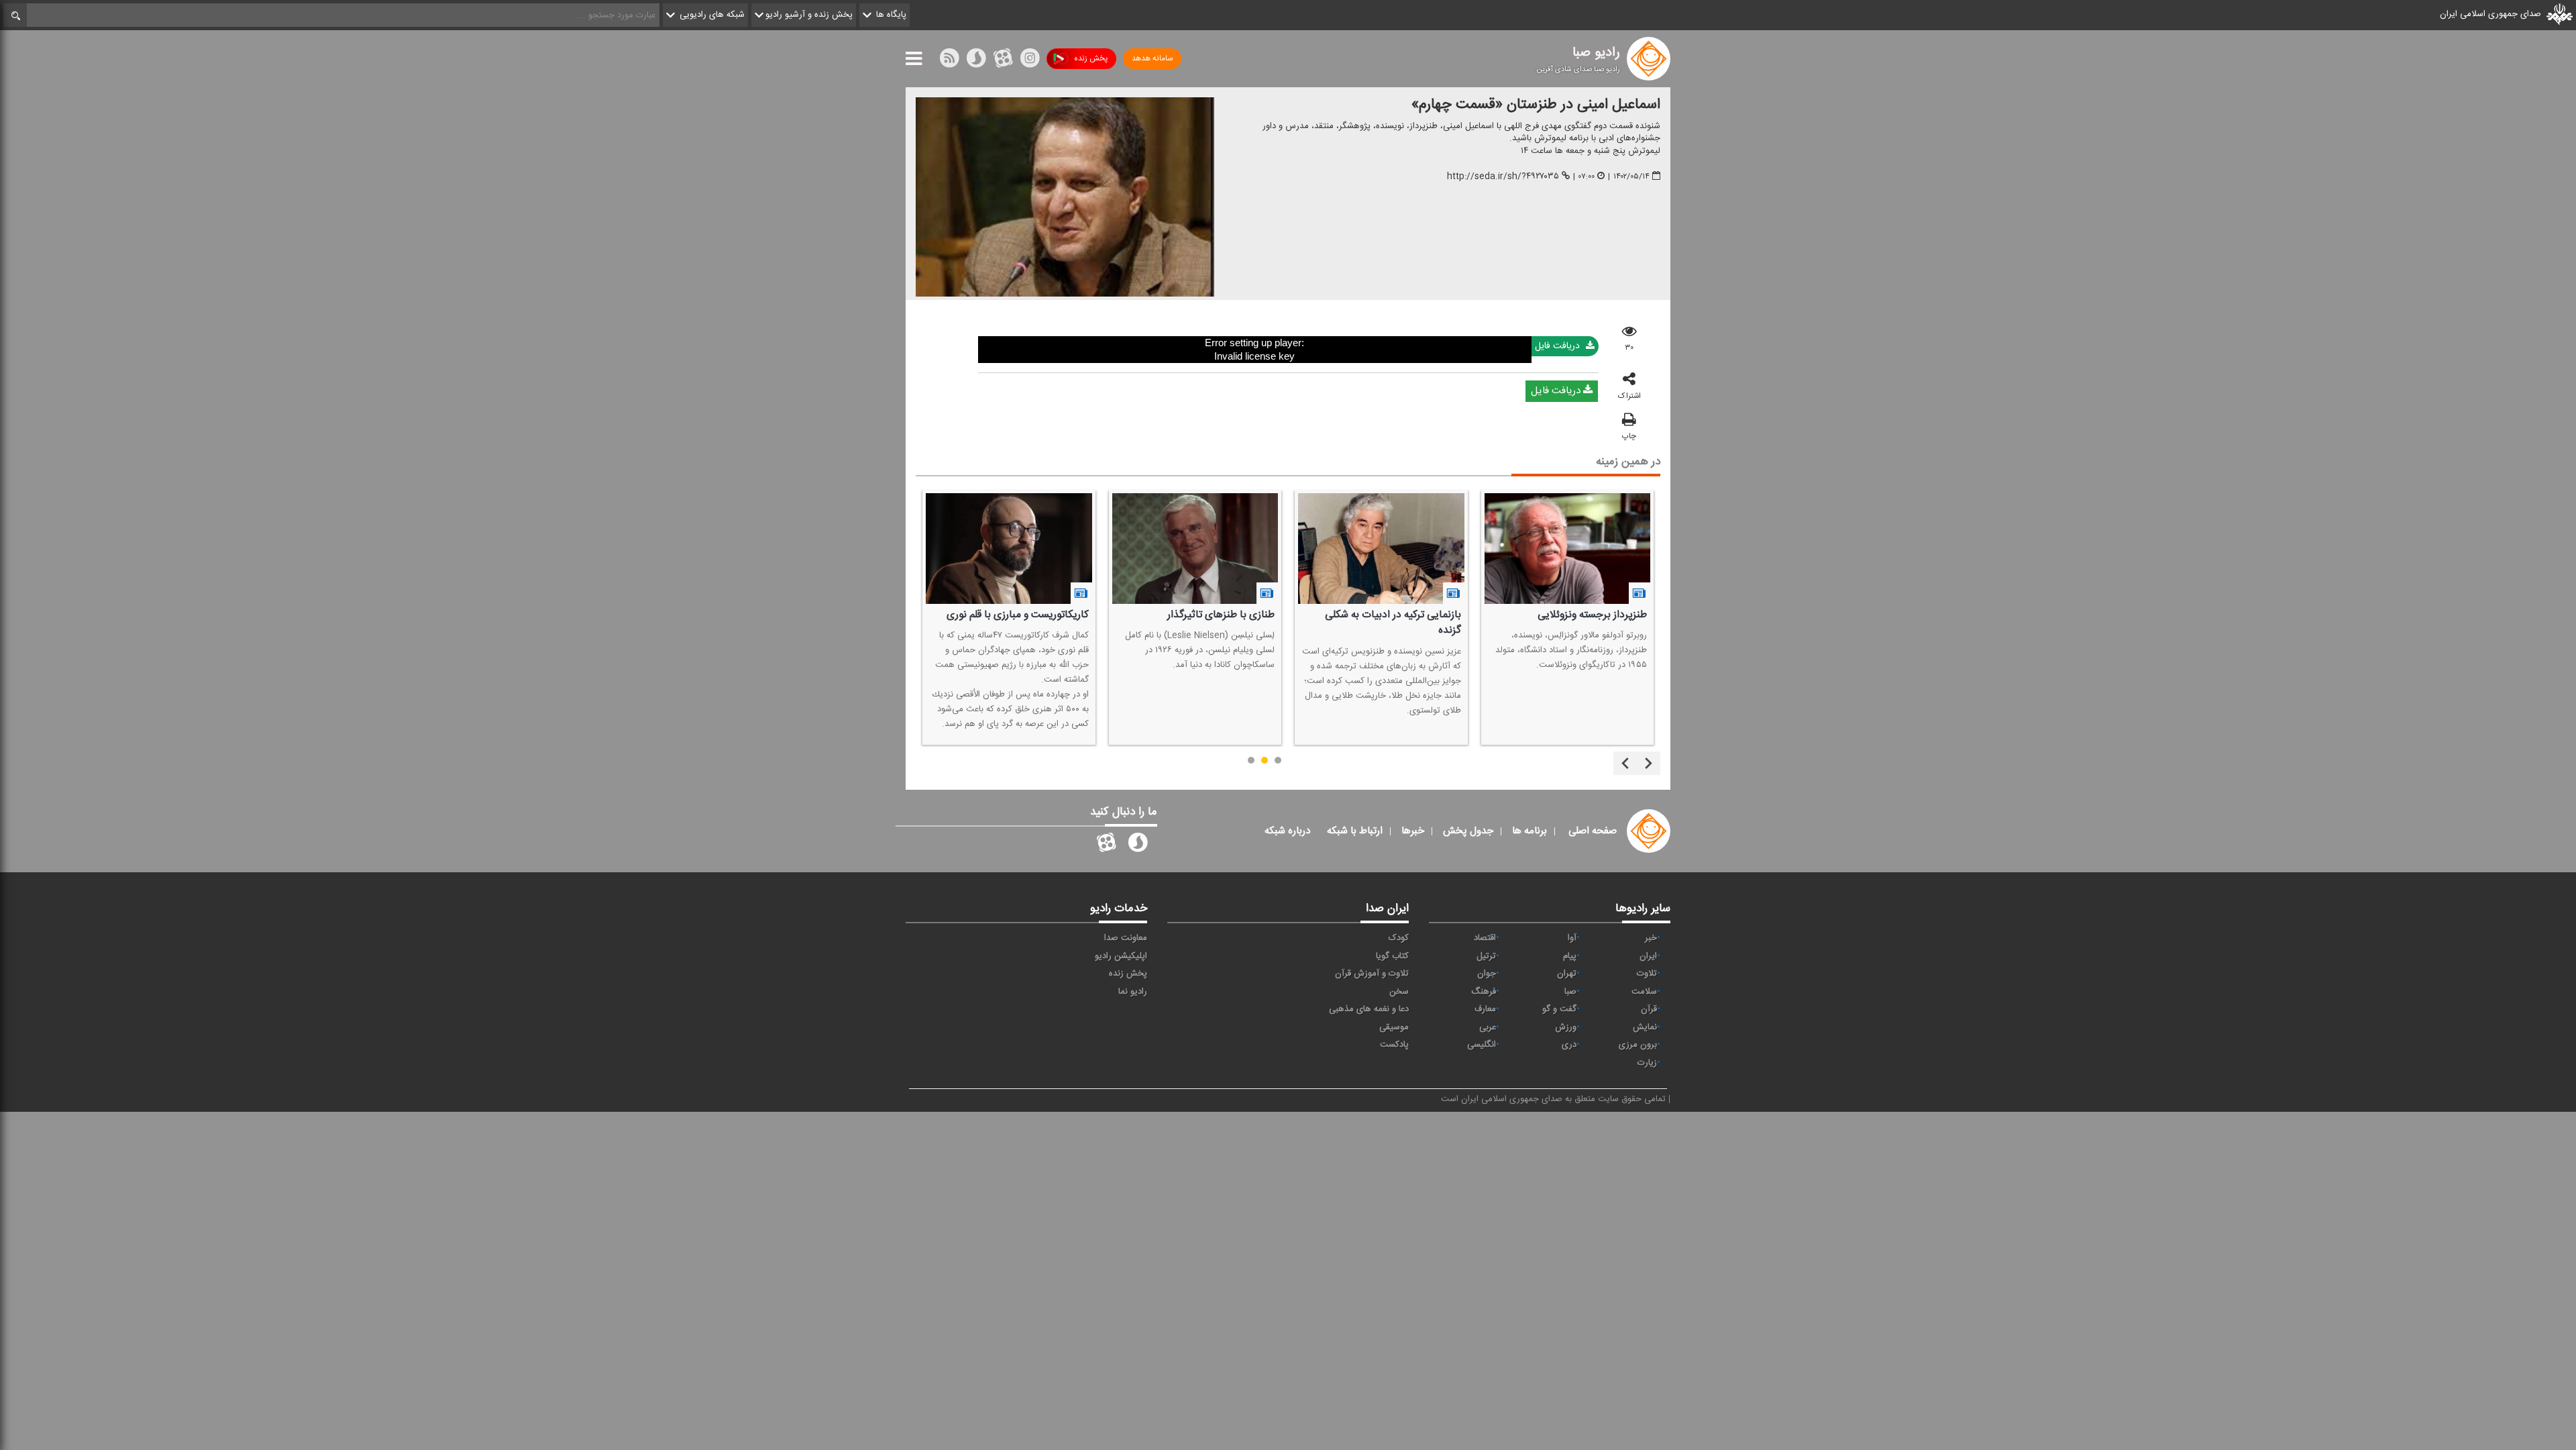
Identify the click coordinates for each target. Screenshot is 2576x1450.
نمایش (1645, 1027)
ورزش (1566, 1027)
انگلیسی (1482, 1045)
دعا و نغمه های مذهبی (1369, 1009)
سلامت (1644, 992)
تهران (1567, 974)
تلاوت (1647, 974)
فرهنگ (1484, 992)
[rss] (949, 61)
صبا (1570, 992)
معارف (1485, 1009)
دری (1569, 1045)
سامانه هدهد (1152, 58)
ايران (1648, 956)
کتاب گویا (1392, 956)
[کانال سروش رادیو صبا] (1138, 845)
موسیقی (1394, 1027)
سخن (1399, 992)
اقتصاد (1485, 938)
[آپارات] (1003, 61)
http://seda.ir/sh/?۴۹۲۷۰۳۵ (1503, 176)
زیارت (1647, 1063)
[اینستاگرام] (1030, 61)
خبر (1651, 938)
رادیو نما (1133, 992)
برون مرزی (1638, 1045)
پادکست (1394, 1045)
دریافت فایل (1559, 346)
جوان (1487, 974)
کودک (1399, 938)
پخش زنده (1091, 58)
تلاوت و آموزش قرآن (1372, 974)
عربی (1488, 1027)
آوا (1572, 938)
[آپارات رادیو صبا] (1106, 845)
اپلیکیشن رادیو (1121, 956)
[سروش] (976, 61)
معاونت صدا (1126, 938)
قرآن (1649, 1009)
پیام (1570, 956)
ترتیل (1486, 956)
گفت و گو (1559, 1009)
